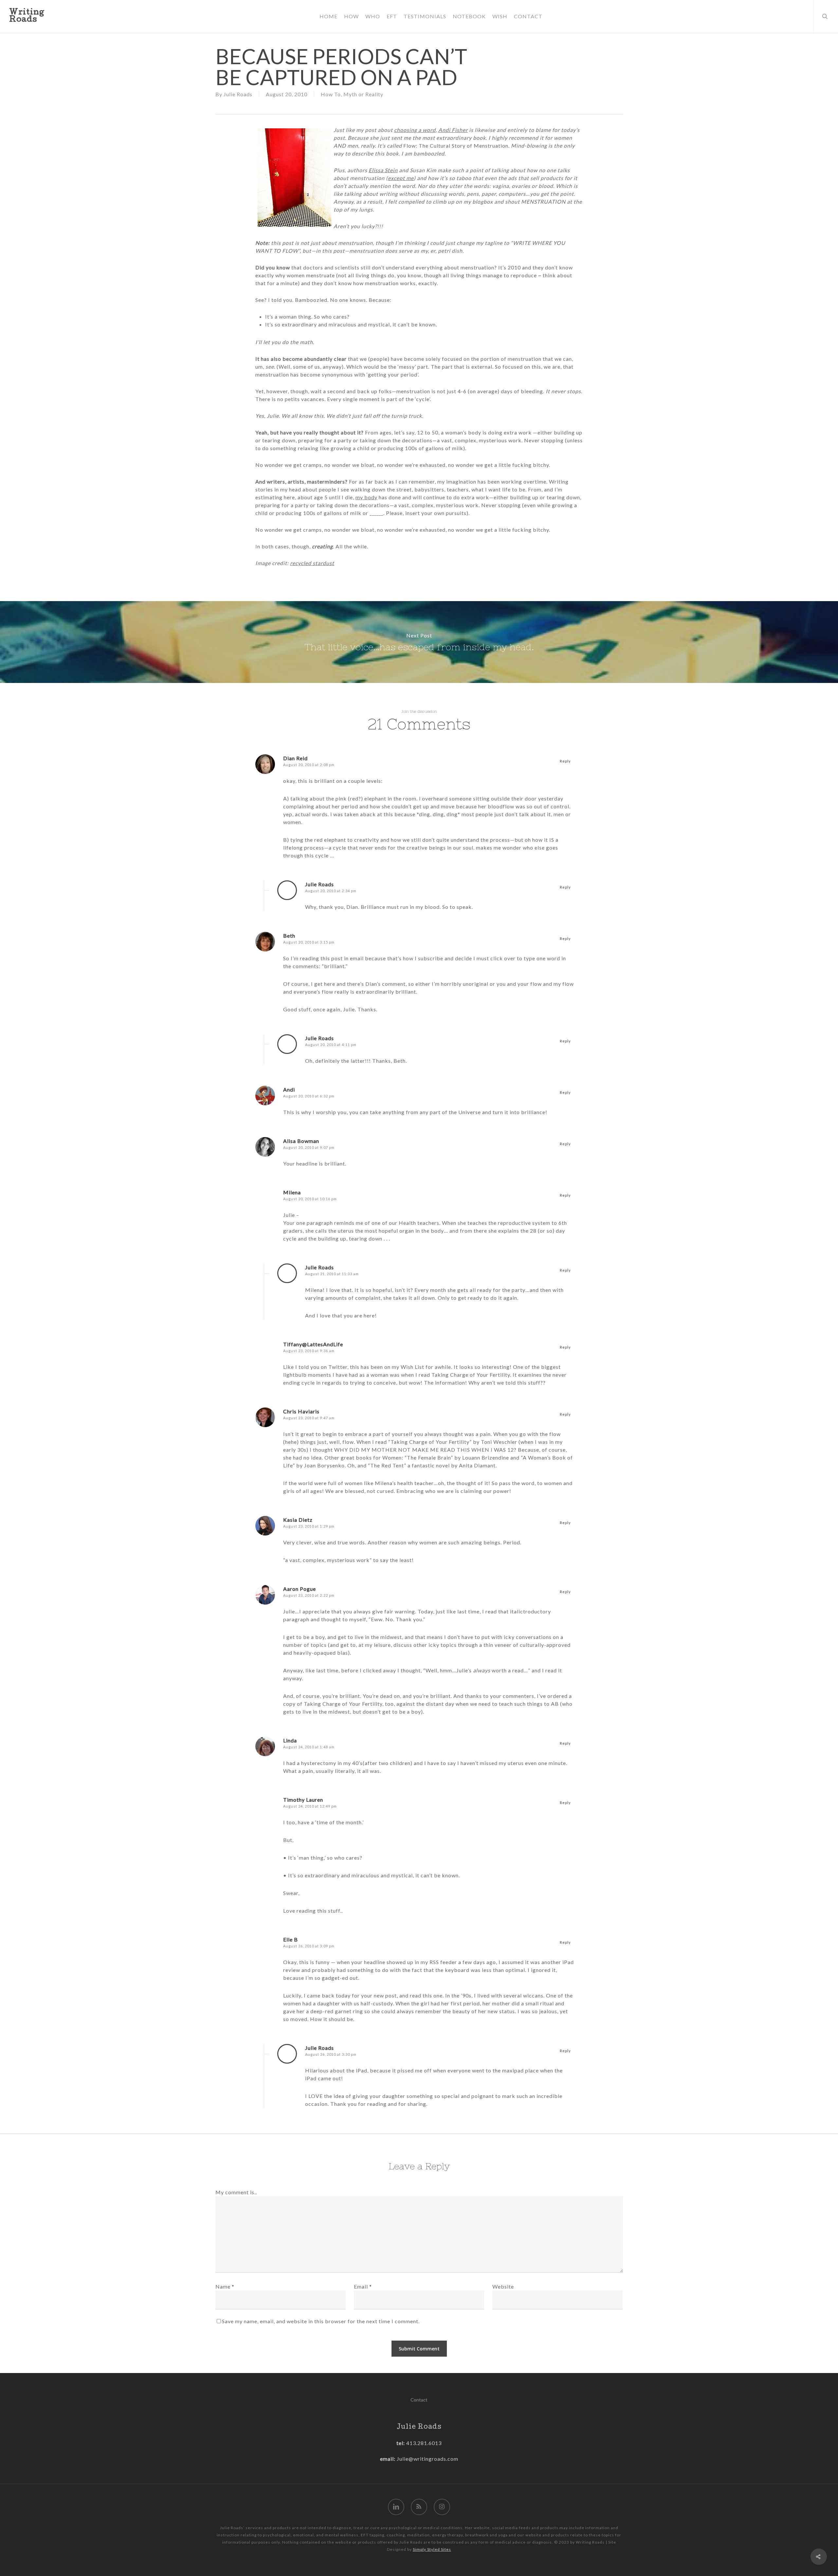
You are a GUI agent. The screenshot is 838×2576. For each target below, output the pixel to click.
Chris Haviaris (301, 1411)
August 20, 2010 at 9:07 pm (309, 1147)
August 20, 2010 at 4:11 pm (331, 1045)
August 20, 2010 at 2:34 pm (331, 891)
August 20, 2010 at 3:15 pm (309, 942)
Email (363, 2286)
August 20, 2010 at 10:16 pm (310, 1199)
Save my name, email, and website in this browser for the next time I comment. (321, 2321)
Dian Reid (295, 758)
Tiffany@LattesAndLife (313, 1344)
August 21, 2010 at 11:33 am (332, 1274)
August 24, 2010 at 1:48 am (309, 1747)
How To (331, 94)
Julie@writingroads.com (428, 2459)
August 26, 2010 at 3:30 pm (331, 2054)
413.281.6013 (423, 2443)
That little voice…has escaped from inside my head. (419, 642)
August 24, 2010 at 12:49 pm (310, 1806)
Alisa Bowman (301, 1141)
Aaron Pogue (300, 1589)
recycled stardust (312, 563)
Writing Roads (27, 16)
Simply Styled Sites (432, 2549)
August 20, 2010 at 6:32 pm (309, 1096)
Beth (289, 936)
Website (503, 2286)
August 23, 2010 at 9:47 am (309, 1418)
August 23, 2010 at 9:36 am (309, 1351)
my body (366, 497)
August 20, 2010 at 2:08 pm (309, 765)
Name (225, 2286)
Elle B (291, 1939)
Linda (290, 1740)
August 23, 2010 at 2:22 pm (309, 1595)
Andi (289, 1089)
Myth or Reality (363, 94)
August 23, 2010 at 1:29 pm (309, 1526)
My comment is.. (236, 2192)
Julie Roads (238, 94)
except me (401, 178)
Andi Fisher (453, 130)
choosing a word (415, 130)
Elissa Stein (383, 170)
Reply (565, 761)
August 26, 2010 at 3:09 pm (309, 1946)
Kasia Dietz (298, 1520)
